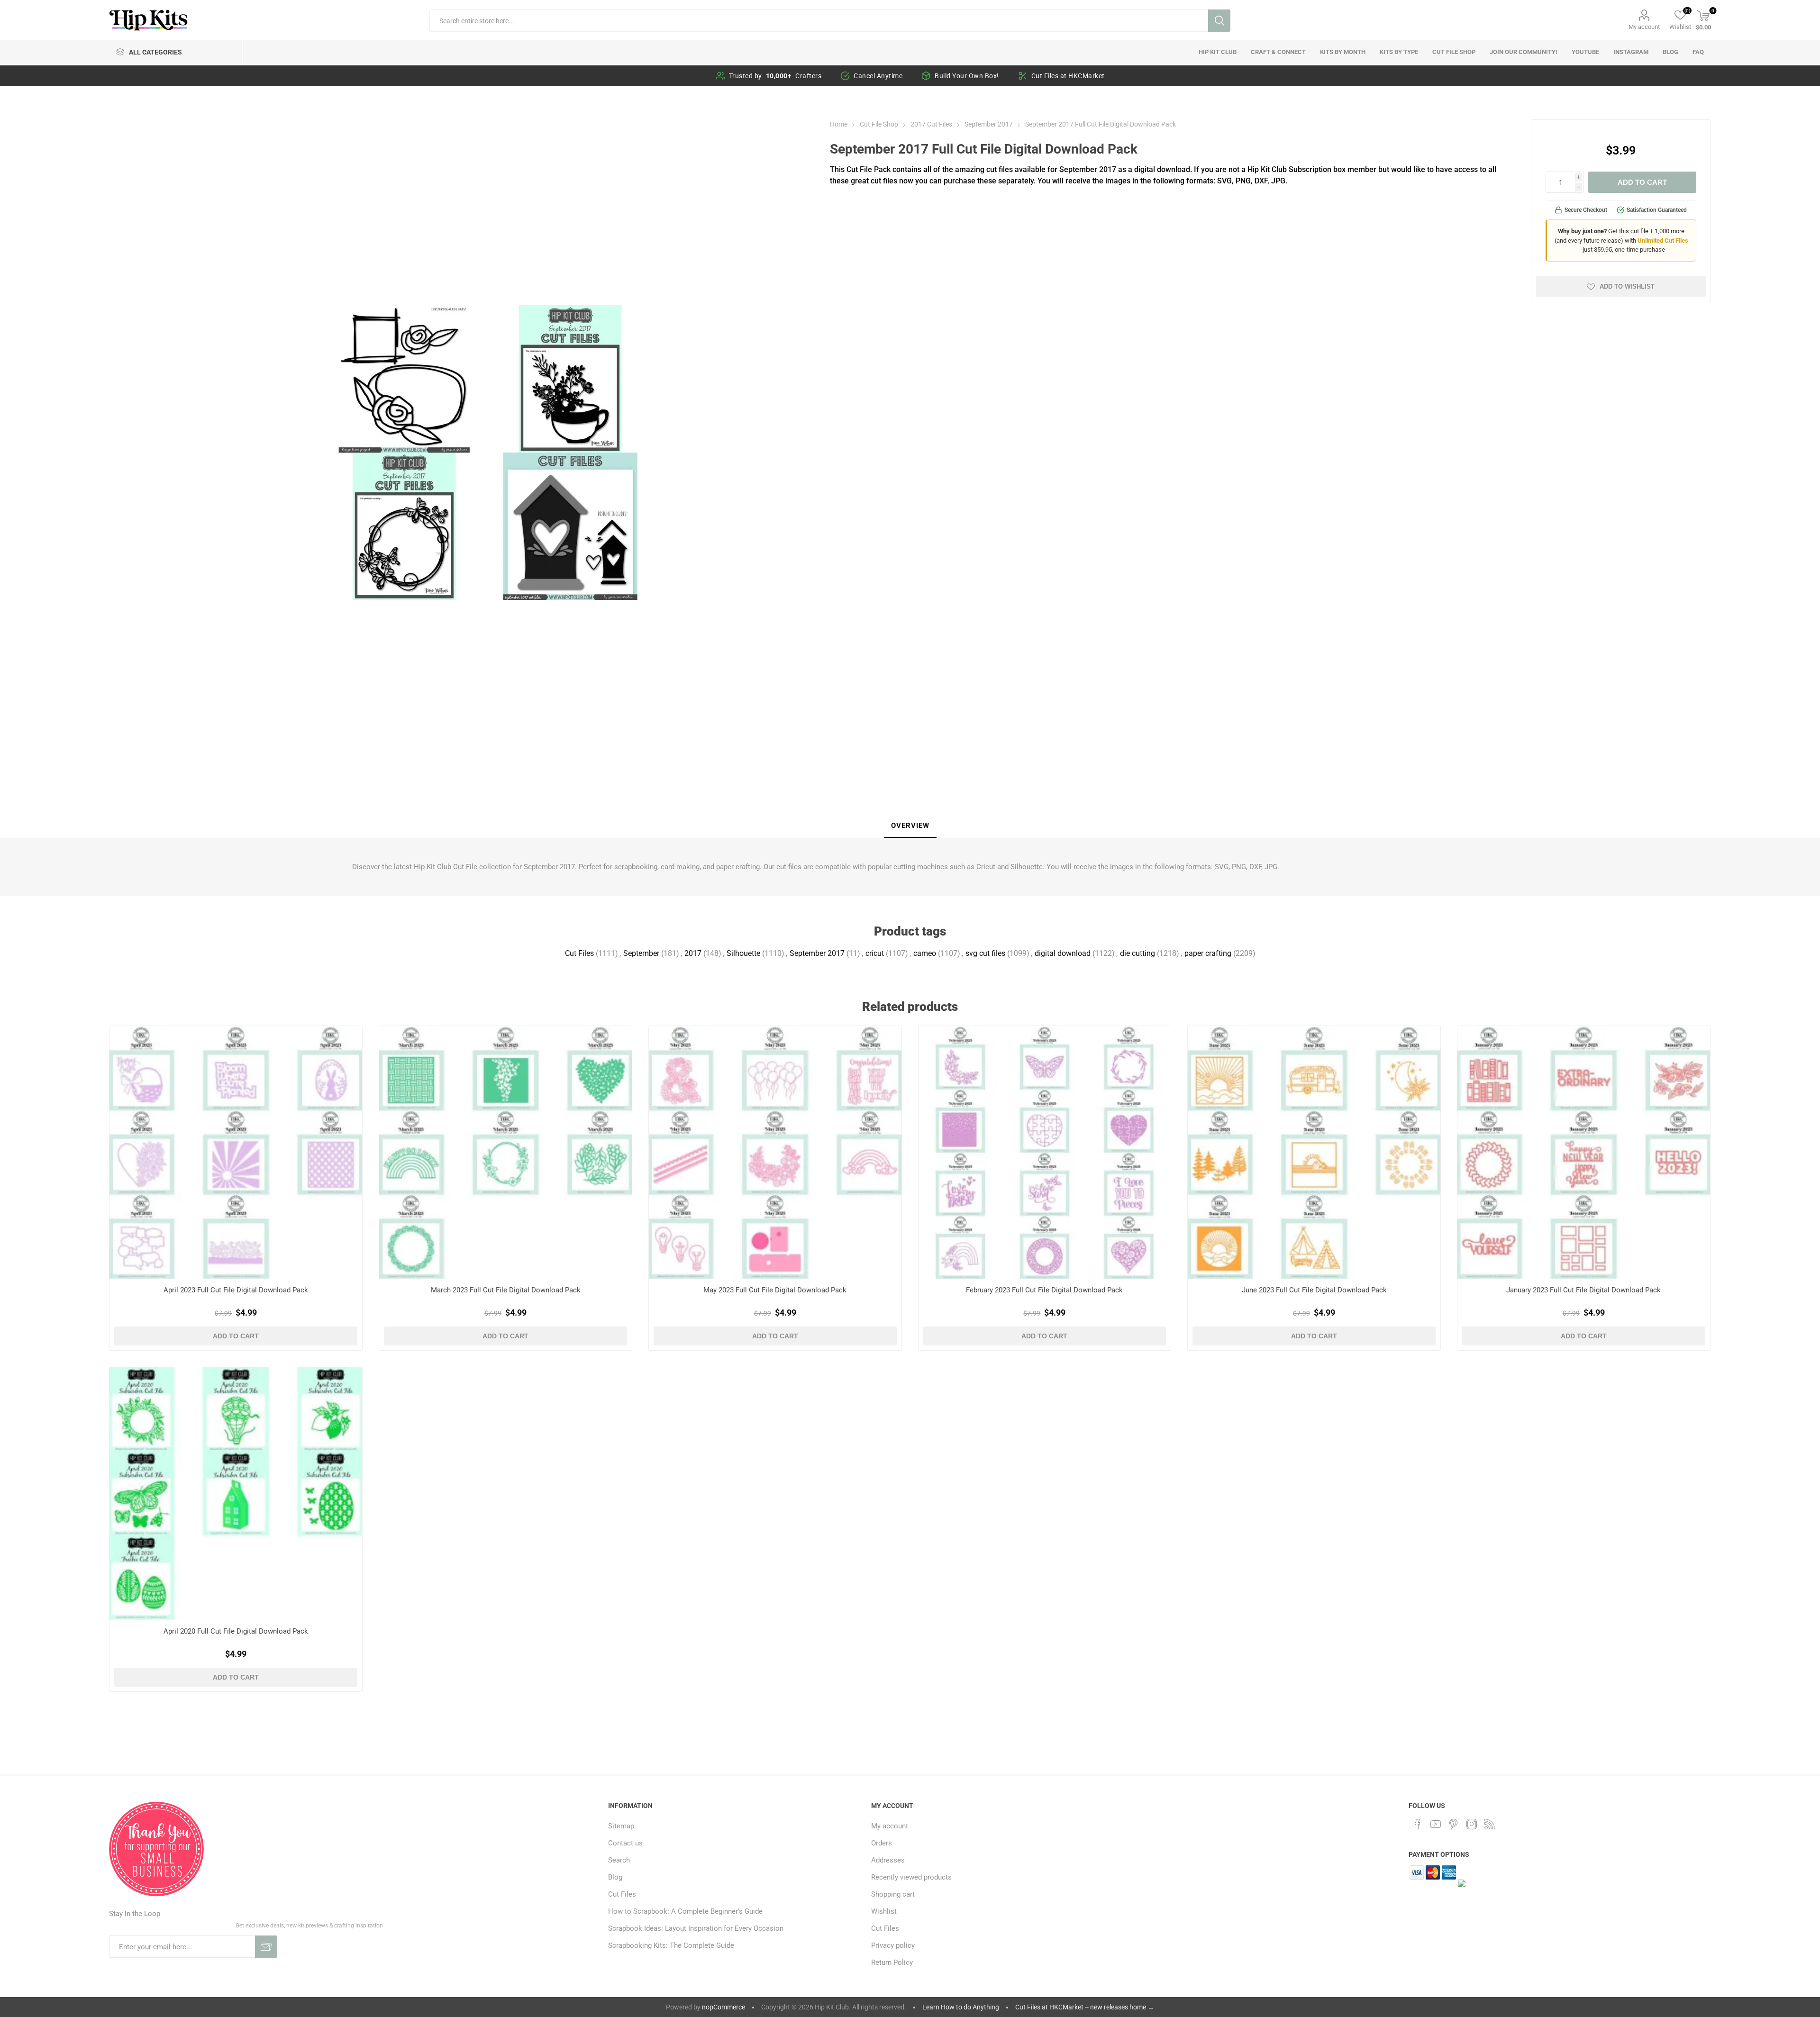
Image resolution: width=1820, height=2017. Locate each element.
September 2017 (817, 953)
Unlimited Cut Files (1663, 241)
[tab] (910, 826)
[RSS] (1490, 1824)
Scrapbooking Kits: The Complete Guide (671, 1945)
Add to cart (1642, 182)
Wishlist (884, 1911)
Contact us (625, 1843)
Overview (910, 826)
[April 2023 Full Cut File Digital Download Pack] (236, 1152)
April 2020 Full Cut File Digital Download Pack (236, 1631)
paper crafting (1208, 953)
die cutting (1137, 953)
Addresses (888, 1860)
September (641, 953)
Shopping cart (893, 1894)
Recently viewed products (911, 1877)
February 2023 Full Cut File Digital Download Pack (1044, 1290)
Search (1219, 21)
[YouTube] (1436, 1824)
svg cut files (985, 953)
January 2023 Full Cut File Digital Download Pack (1583, 1290)
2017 (693, 953)
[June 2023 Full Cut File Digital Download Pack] (1314, 1152)
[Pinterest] (1454, 1824)
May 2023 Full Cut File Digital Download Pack (775, 1290)
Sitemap (621, 1826)
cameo (925, 953)
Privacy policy (893, 1945)
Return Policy (892, 1962)
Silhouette (743, 953)
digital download (1063, 953)
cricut (875, 953)
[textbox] (819, 21)
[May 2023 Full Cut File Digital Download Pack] (775, 1152)
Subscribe (266, 1947)
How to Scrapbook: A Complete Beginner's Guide (685, 1911)
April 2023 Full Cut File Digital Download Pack (236, 1290)
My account (1644, 27)
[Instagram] (1472, 1824)
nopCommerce (723, 2007)
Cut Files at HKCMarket (1068, 76)
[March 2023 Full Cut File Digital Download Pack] (505, 1152)
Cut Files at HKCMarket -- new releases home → (1085, 2007)
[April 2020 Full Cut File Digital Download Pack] (236, 1494)
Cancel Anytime (878, 76)
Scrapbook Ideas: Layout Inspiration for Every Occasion (696, 1928)
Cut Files (579, 953)
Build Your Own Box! (967, 76)
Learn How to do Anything (961, 2007)
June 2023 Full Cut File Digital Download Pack (1314, 1290)
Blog (615, 1877)
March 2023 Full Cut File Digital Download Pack (506, 1290)
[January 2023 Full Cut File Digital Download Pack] (1584, 1152)
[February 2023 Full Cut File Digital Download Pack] (1045, 1152)
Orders (882, 1843)
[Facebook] (1418, 1824)
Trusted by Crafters (775, 76)
